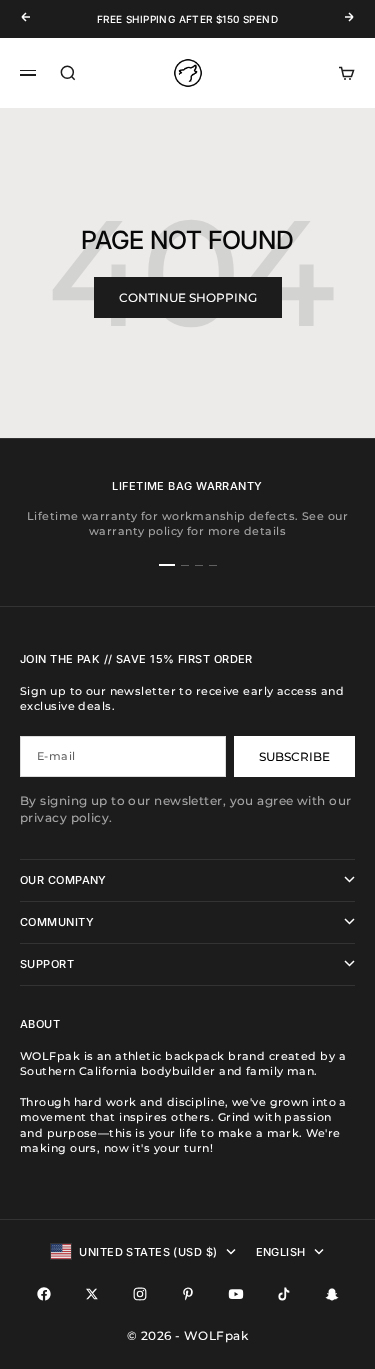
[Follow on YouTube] (236, 1294)
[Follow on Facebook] (44, 1294)
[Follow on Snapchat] (332, 1294)
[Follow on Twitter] (92, 1294)
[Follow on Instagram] (140, 1294)
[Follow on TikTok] (284, 1294)
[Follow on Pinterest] (188, 1294)
